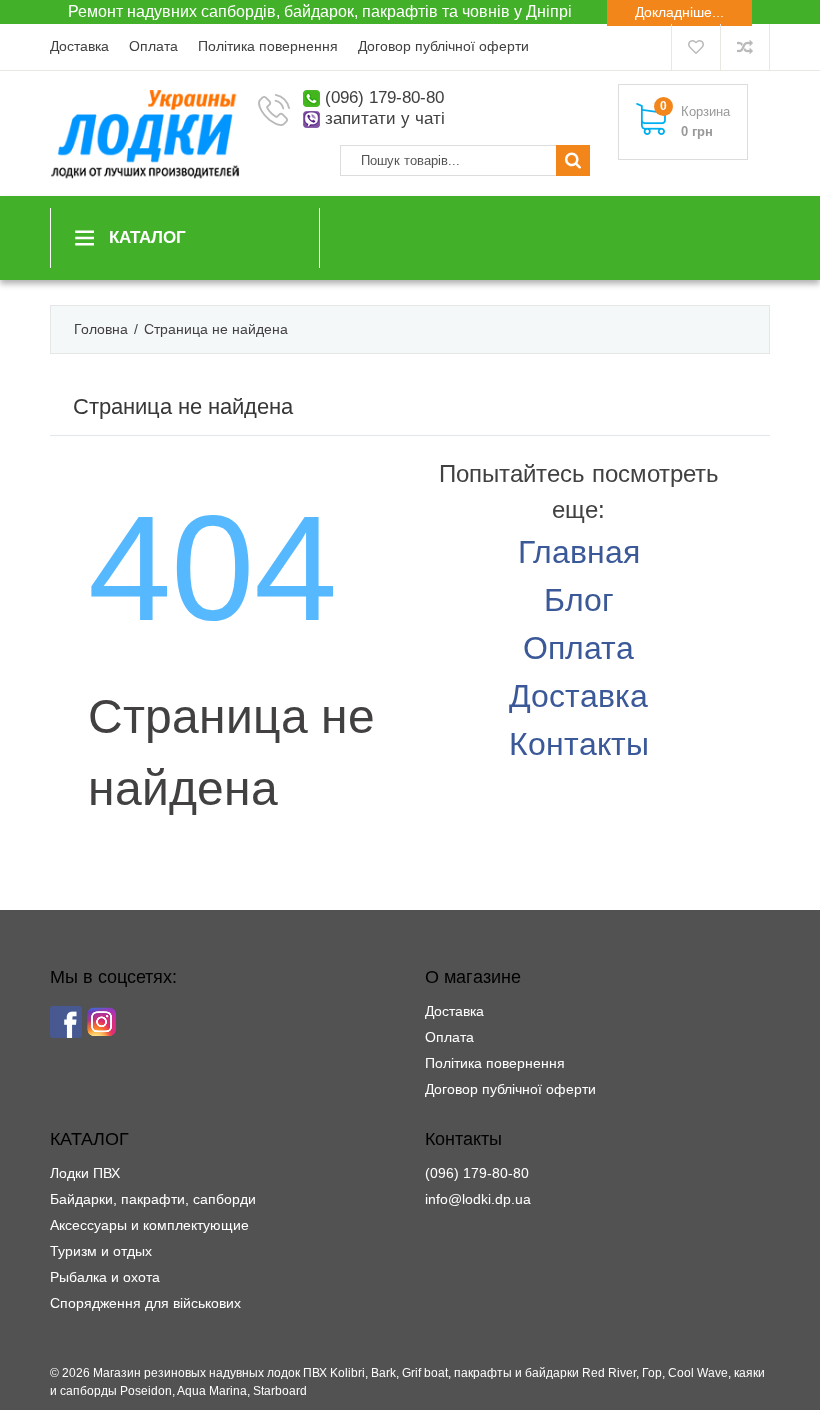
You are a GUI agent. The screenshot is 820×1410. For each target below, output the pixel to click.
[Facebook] (66, 1022)
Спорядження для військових (145, 1303)
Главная (579, 552)
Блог (579, 600)
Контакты (579, 744)
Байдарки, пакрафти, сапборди (153, 1199)
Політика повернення (268, 46)
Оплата (153, 46)
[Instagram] (102, 1022)
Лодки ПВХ (85, 1173)
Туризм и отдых (101, 1251)
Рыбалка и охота (105, 1277)
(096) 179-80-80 (384, 97)
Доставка (79, 46)
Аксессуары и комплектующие (149, 1225)
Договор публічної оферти (443, 46)
